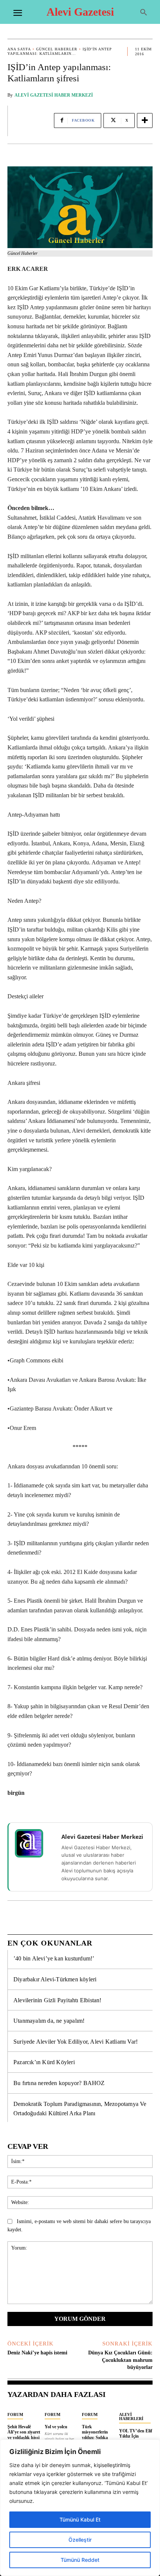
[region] (80, 2508)
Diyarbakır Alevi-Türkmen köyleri (55, 1979)
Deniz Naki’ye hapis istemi (37, 2353)
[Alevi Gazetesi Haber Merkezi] (34, 1843)
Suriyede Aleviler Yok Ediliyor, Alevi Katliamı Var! (76, 2042)
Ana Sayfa (19, 49)
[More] (145, 120)
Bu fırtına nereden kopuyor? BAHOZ (59, 2083)
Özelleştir (80, 2540)
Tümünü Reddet (80, 2560)
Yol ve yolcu (56, 2427)
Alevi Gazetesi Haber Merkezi (54, 95)
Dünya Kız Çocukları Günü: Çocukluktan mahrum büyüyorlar (120, 2360)
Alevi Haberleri (131, 2417)
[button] (144, 13)
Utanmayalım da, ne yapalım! (49, 2021)
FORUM (15, 2414)
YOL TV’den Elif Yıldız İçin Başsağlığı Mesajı (136, 2436)
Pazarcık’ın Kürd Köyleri (44, 2062)
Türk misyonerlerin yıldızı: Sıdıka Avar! (95, 2435)
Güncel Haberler (57, 49)
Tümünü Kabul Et (80, 2519)
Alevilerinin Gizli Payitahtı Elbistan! (57, 2000)
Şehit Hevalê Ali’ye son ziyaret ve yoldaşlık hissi (24, 2432)
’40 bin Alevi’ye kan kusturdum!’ (54, 1958)
